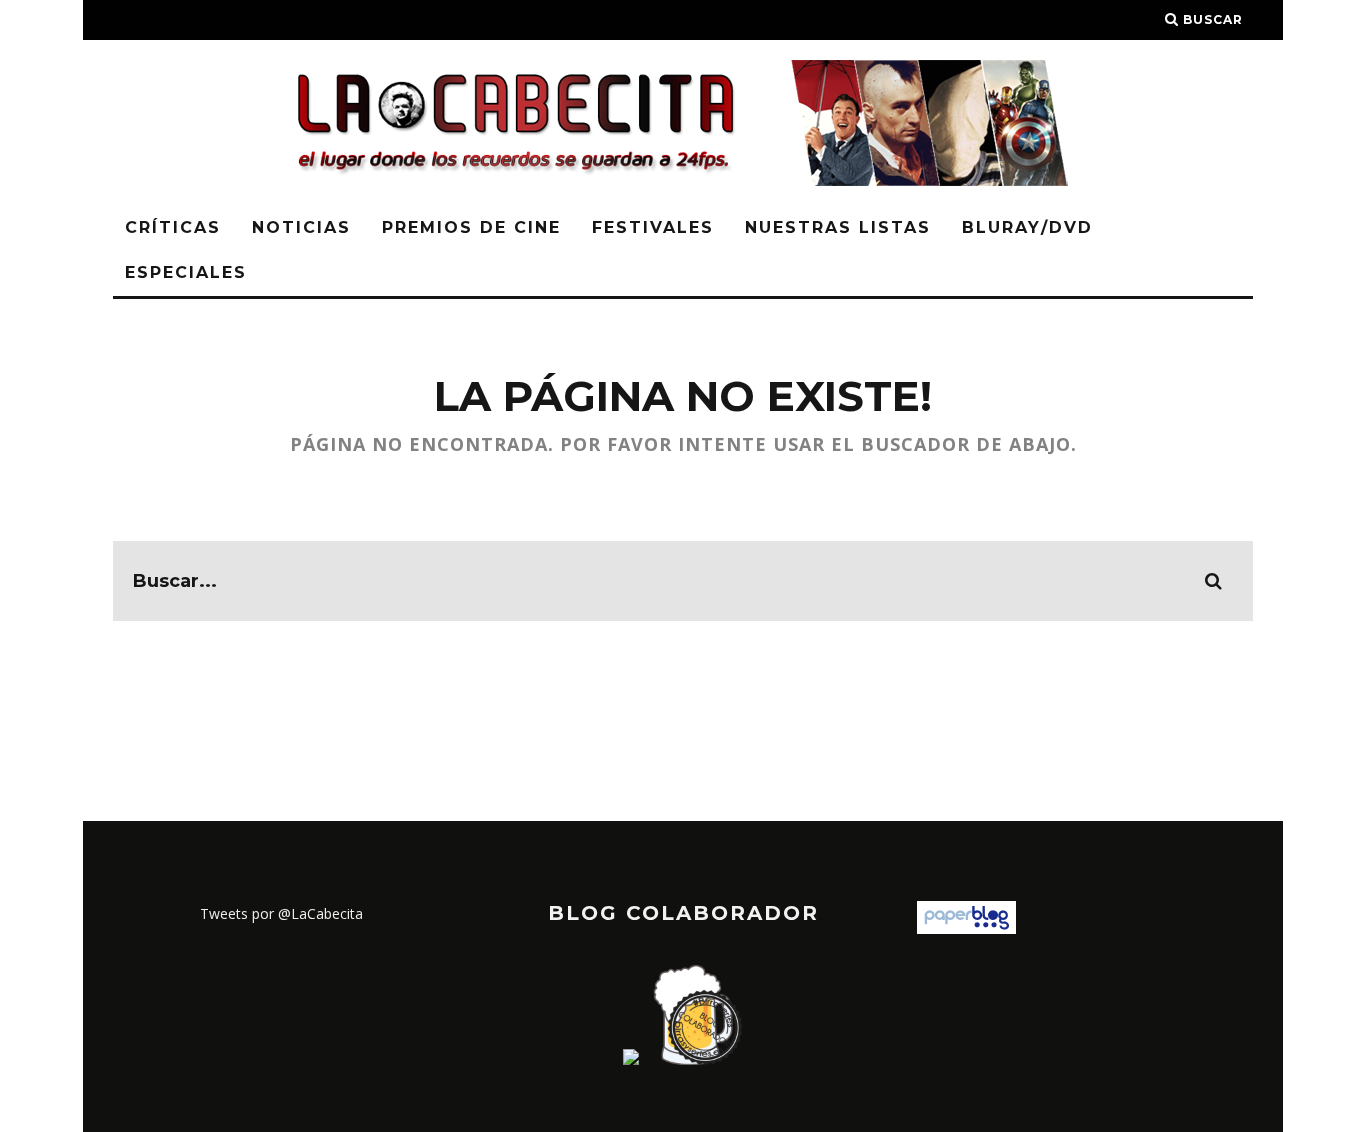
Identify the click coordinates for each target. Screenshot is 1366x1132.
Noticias (301, 227)
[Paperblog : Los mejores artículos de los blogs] (966, 928)
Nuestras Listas (838, 227)
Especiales (186, 272)
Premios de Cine (471, 227)
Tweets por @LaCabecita (281, 913)
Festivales (653, 227)
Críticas (173, 227)
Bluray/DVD (1027, 227)
